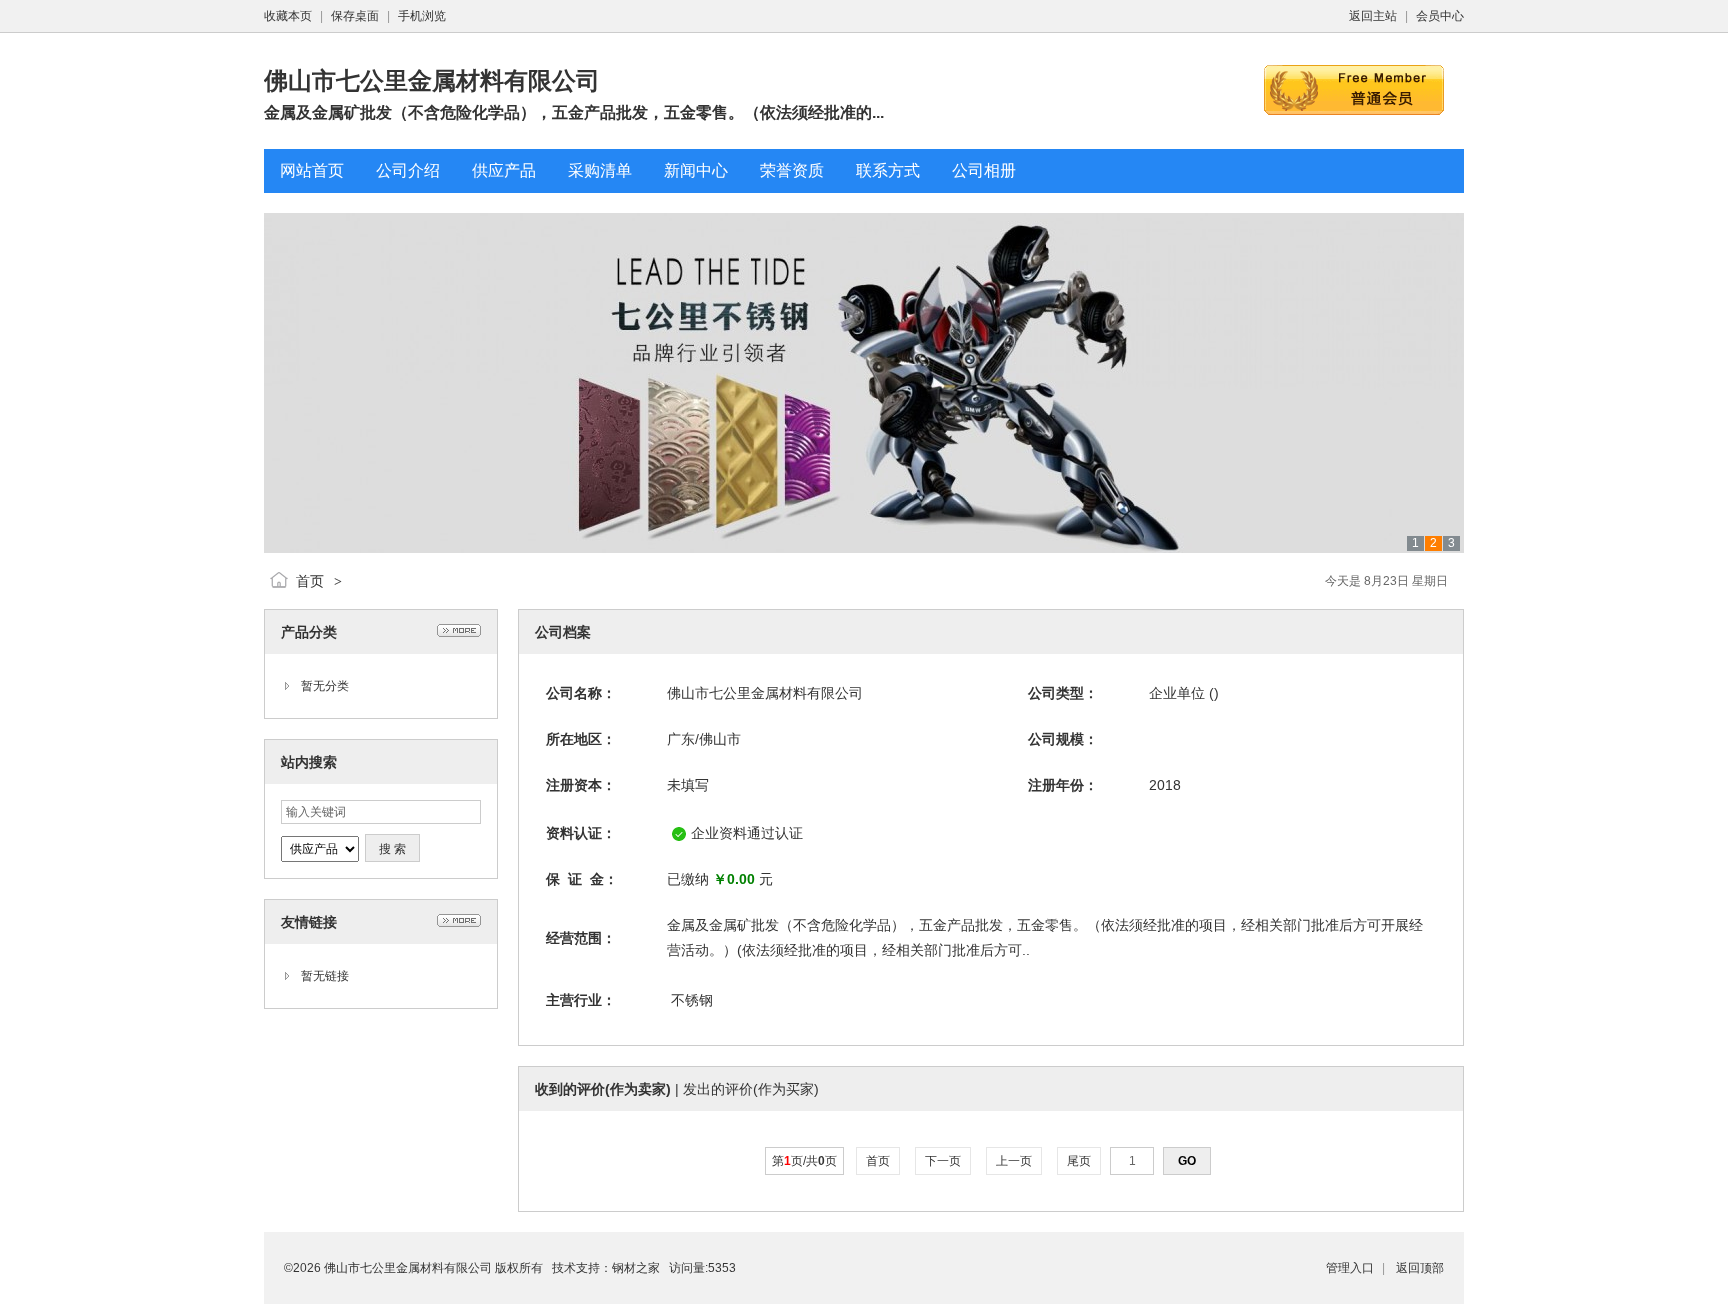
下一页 (943, 1161)
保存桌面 (355, 16)
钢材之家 (636, 1268)
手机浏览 (422, 16)
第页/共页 (804, 1161)
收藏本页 (288, 16)
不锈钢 (692, 1000)
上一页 (1014, 1161)
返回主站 (1373, 16)
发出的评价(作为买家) (751, 1089)
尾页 (1079, 1161)
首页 (310, 581)
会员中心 (1440, 16)
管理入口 (1350, 1268)
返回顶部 (1420, 1268)
